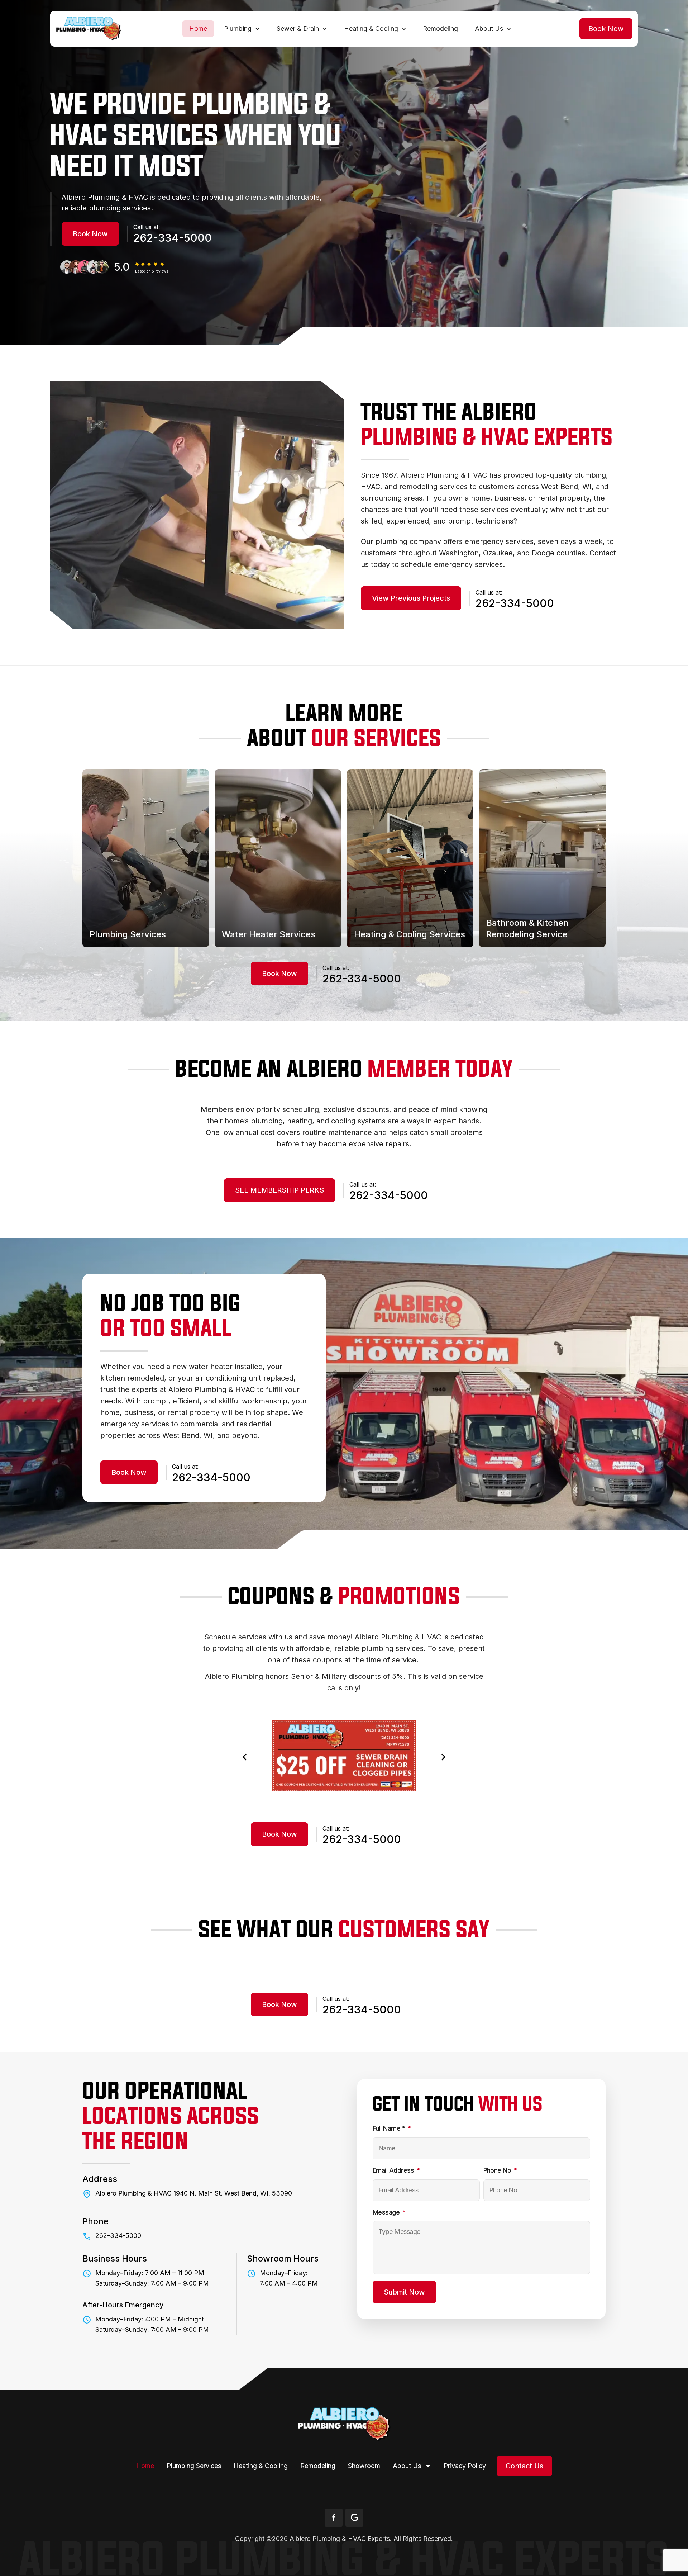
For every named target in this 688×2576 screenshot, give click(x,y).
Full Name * (390, 2128)
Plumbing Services (194, 2466)
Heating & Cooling (371, 29)
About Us (489, 29)
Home (198, 29)
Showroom (364, 2466)
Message (387, 2212)
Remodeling (440, 29)
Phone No (498, 2170)
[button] (606, 29)
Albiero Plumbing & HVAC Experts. (341, 2539)
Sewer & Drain (298, 29)
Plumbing (238, 29)
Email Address (394, 2170)
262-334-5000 (173, 238)
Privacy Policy (465, 2466)
